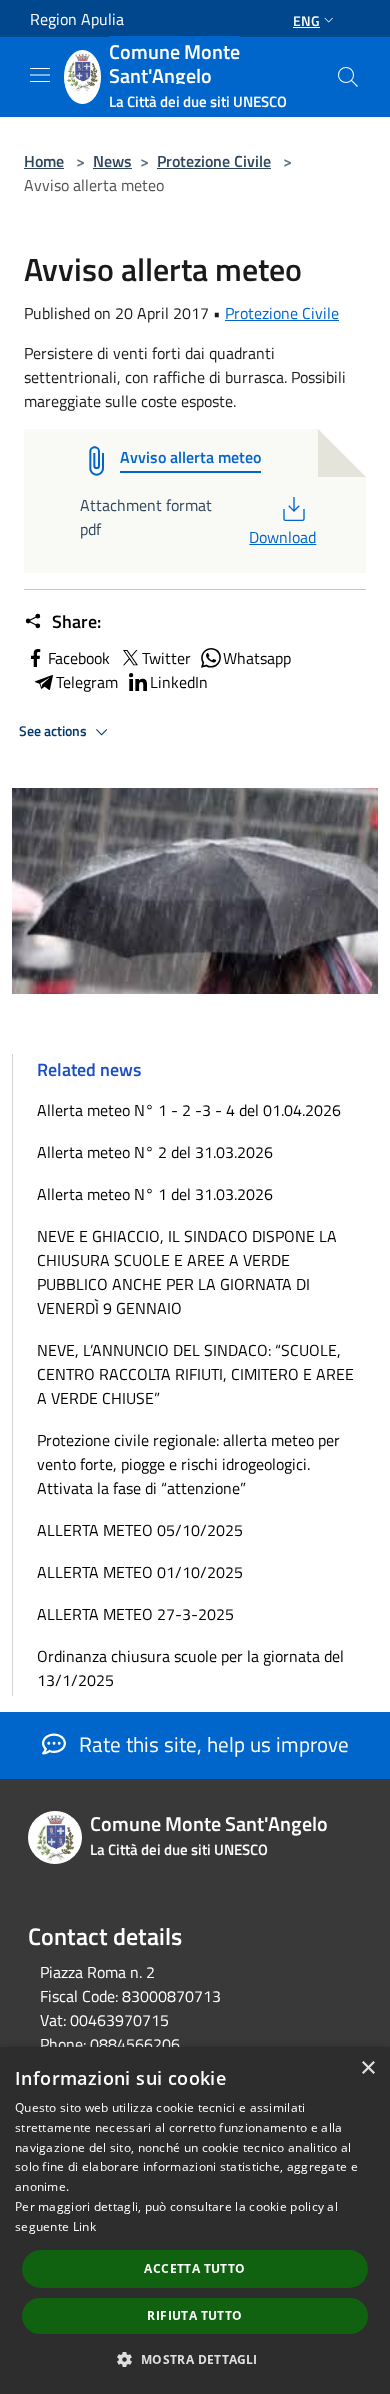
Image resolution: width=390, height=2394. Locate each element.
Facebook (79, 658)
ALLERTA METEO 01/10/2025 (140, 1572)
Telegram (87, 682)
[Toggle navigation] (40, 75)
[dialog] (195, 2220)
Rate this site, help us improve (211, 1744)
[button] (194, 2359)
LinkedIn (179, 682)
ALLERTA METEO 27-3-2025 (135, 1614)
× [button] (367, 2068)
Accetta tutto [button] (194, 2268)
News (112, 161)
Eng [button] (306, 20)
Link (84, 2226)
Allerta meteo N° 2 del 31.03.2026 (155, 1152)
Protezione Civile (214, 161)
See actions (54, 731)
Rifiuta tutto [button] (194, 2315)
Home (44, 161)
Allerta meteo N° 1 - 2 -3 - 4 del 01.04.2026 (189, 1110)
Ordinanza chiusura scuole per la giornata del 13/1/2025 (190, 1668)
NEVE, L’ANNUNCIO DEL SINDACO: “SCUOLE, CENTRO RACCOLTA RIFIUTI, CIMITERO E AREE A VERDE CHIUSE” (195, 1374)
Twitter (166, 658)
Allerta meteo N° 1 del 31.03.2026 (155, 1194)
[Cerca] (348, 77)
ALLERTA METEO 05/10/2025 (140, 1530)
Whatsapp (257, 658)
